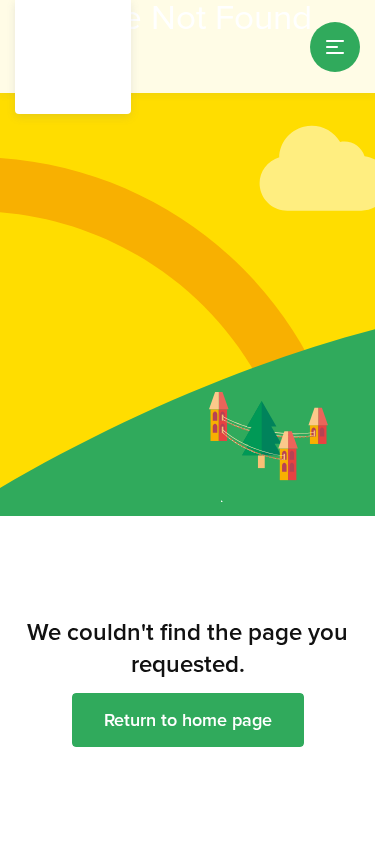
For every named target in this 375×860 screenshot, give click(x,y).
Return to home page (188, 720)
